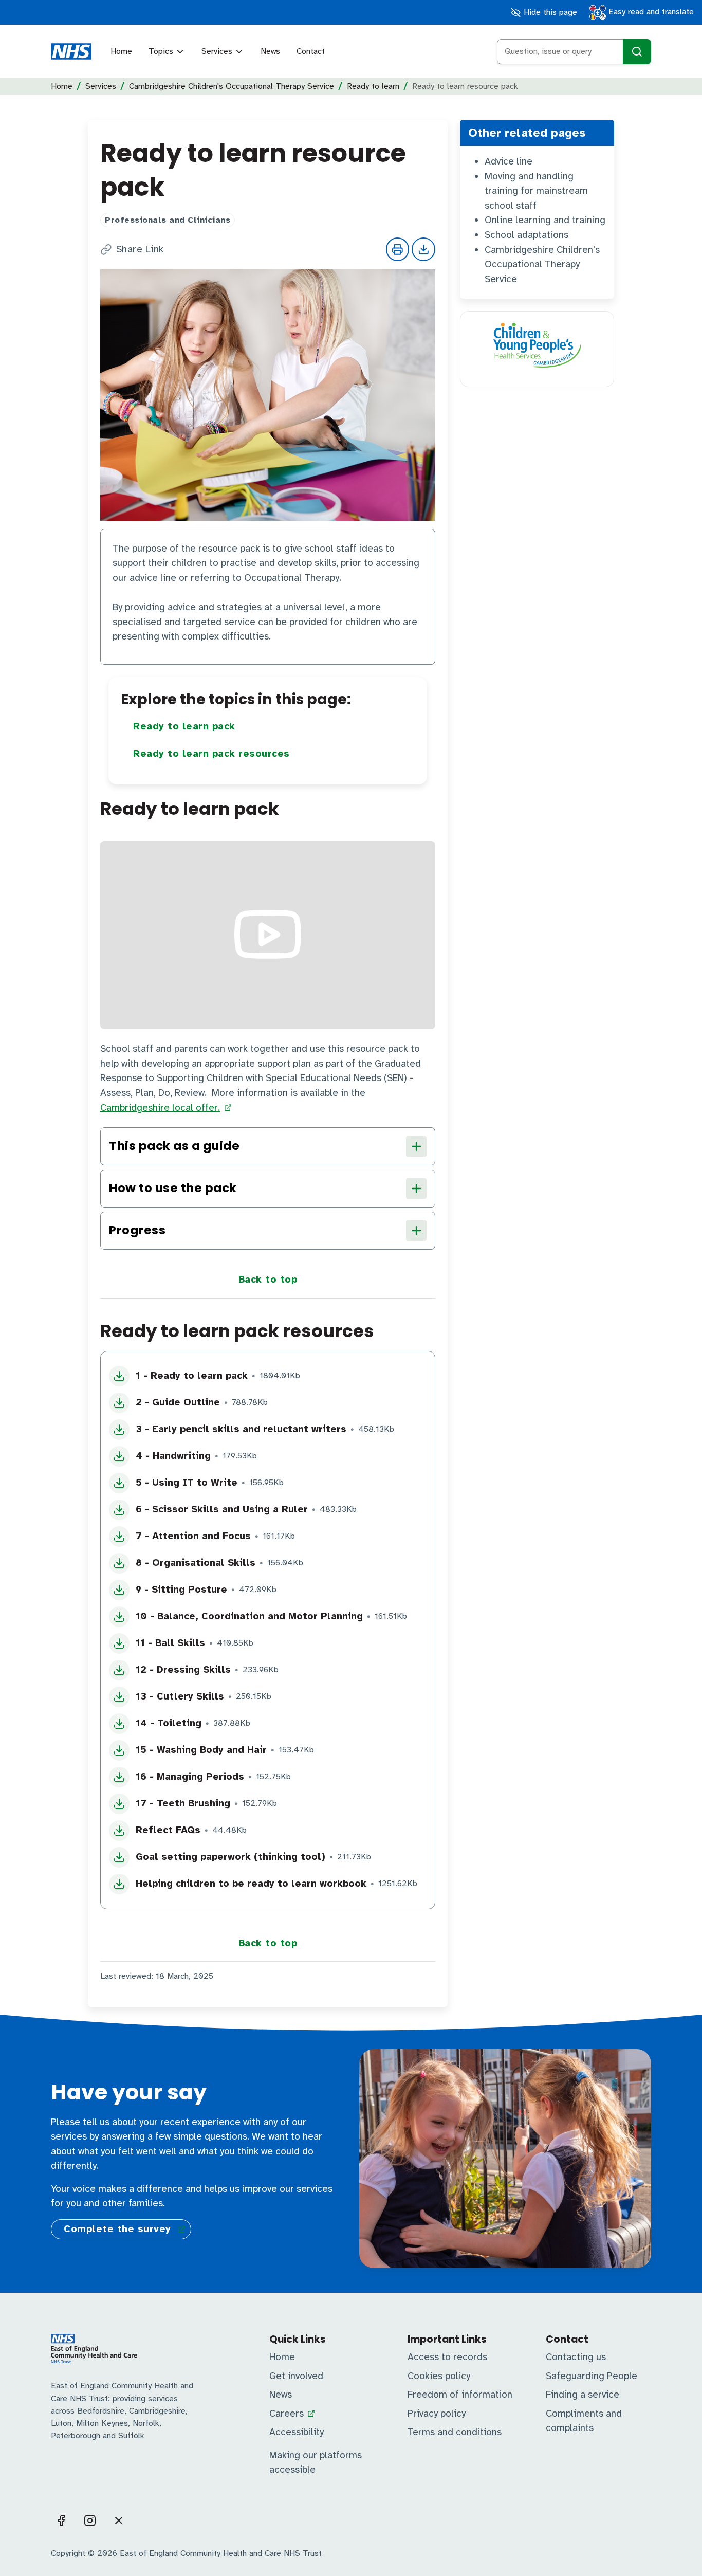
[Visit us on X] (119, 2520)
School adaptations (526, 235)
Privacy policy (437, 2414)
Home (121, 51)
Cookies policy (439, 2376)
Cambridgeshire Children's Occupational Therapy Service (232, 86)
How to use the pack (173, 1188)
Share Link (140, 250)
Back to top (268, 1280)
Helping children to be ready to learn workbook (251, 1884)
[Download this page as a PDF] (423, 249)
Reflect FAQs (168, 1830)
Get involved (296, 2376)
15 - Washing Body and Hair (201, 1750)
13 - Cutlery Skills (180, 1696)
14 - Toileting (169, 1723)
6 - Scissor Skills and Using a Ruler (222, 1509)
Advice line (509, 161)
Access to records (447, 2357)
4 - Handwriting (173, 1456)
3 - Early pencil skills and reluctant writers (241, 1429)
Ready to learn (373, 86)
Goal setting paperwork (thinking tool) (230, 1857)
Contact (311, 51)
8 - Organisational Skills (196, 1563)
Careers (287, 2414)
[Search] (637, 52)
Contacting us (576, 2357)
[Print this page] (398, 249)
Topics (161, 51)
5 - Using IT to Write (187, 1483)
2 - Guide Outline (178, 1402)
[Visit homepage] (71, 51)
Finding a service (583, 2395)
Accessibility (297, 2432)
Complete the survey (117, 2229)
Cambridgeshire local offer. (160, 1108)
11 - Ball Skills (170, 1643)
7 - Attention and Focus (193, 1536)
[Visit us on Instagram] (90, 2520)
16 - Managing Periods (190, 1777)
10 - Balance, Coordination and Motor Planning (249, 1616)
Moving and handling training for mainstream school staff (536, 191)
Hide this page (549, 12)
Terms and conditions (455, 2432)
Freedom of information (460, 2395)
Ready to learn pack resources (211, 754)
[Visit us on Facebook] (61, 2520)
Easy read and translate (650, 12)
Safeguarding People (592, 2376)
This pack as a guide (174, 1146)
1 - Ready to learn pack (192, 1376)
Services (217, 51)
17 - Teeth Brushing (183, 1803)
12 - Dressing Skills (183, 1670)
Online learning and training (545, 220)
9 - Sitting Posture (181, 1590)
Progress (137, 1230)
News (270, 51)
